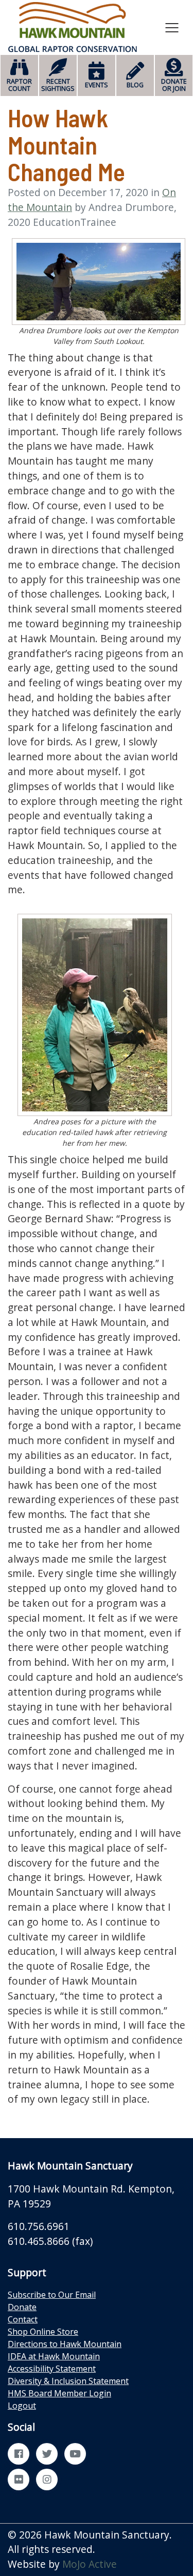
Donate (22, 2307)
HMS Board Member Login (59, 2393)
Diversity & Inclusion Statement (68, 2381)
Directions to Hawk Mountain (65, 2344)
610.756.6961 (39, 2226)
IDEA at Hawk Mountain (54, 2356)
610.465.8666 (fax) (50, 2241)
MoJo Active (90, 2564)
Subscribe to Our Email (52, 2295)
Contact (23, 2319)
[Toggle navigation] (172, 27)
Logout (22, 2406)
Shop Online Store (43, 2332)
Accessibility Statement (52, 2369)
